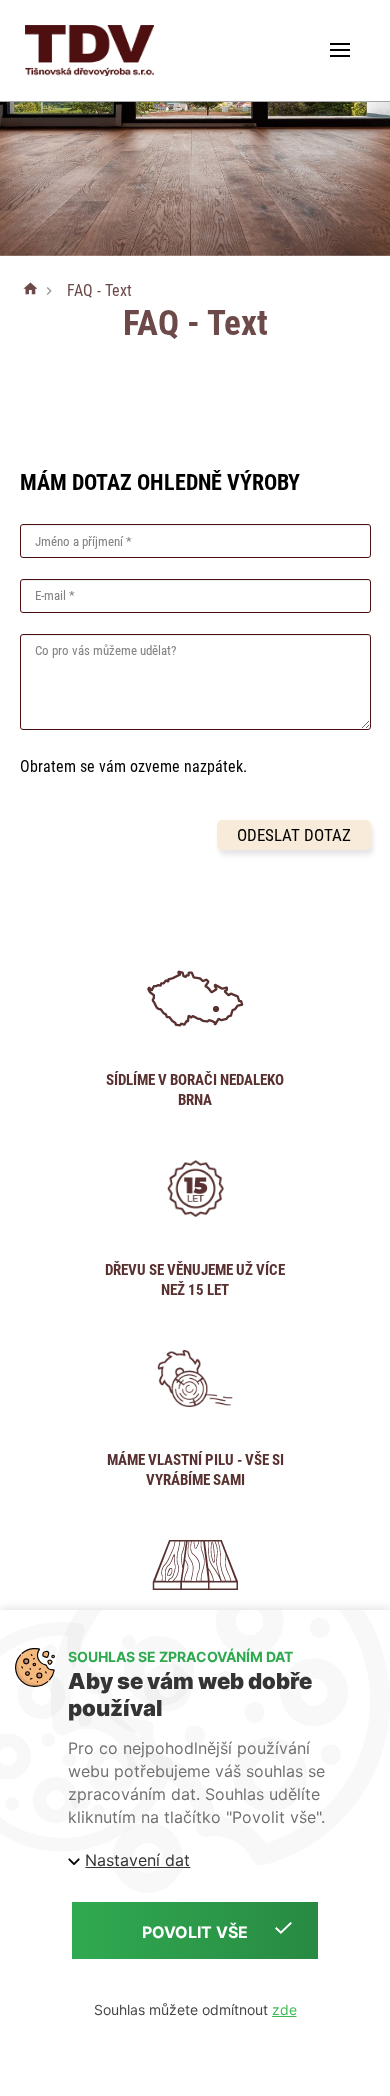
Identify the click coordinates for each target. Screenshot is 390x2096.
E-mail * (55, 595)
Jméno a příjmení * (83, 541)
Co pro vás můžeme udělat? (105, 650)
